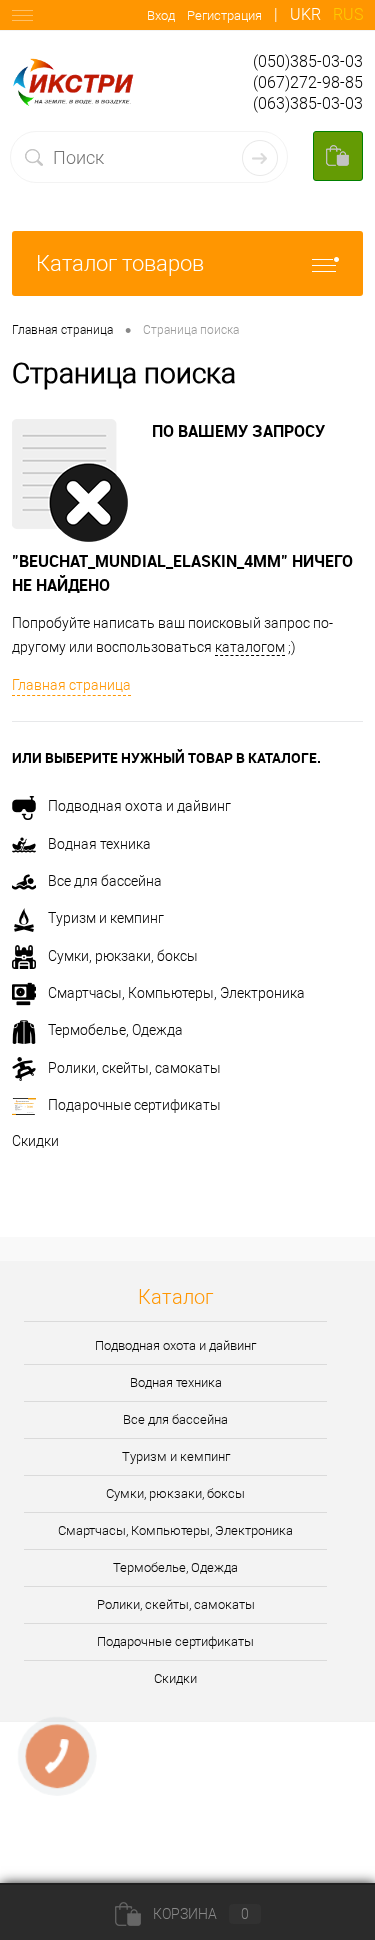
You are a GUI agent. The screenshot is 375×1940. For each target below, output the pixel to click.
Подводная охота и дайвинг (139, 806)
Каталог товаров (120, 263)
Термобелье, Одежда (115, 1030)
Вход (161, 15)
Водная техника (99, 844)
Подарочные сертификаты (134, 1105)
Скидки (35, 1141)
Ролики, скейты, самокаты (134, 1068)
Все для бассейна (105, 881)
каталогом (250, 647)
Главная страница (71, 685)
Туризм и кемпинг (106, 918)
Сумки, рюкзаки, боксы (123, 956)
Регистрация (224, 15)
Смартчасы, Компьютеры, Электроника (176, 993)
